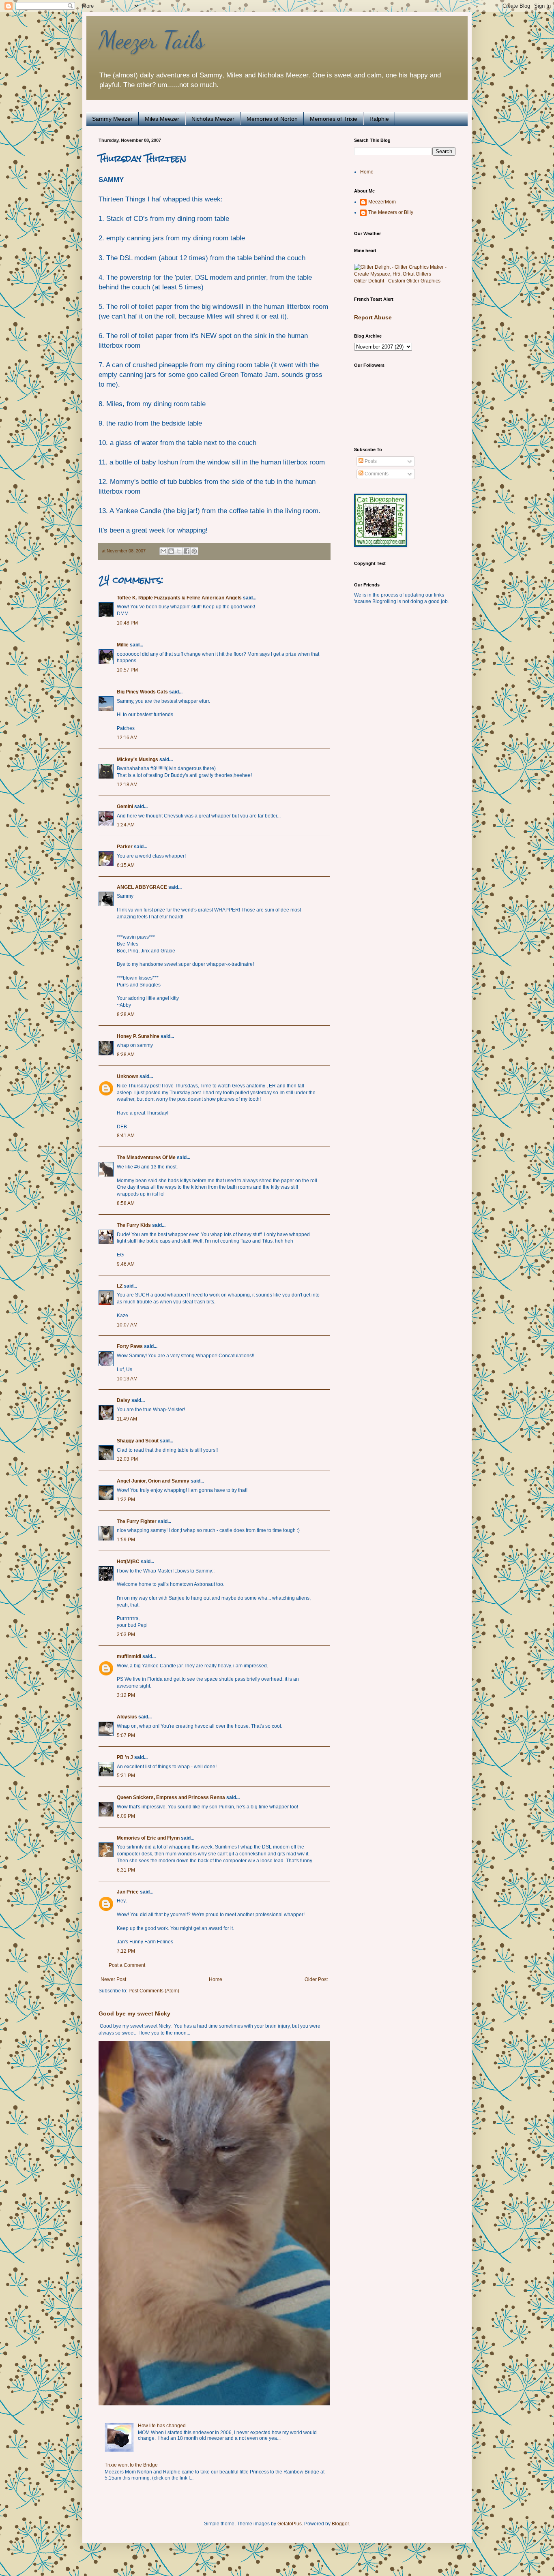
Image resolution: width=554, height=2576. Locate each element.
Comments (376, 474)
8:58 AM (126, 1203)
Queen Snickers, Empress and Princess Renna (171, 1797)
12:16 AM (127, 738)
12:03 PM (127, 1459)
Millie (123, 645)
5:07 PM (126, 1735)
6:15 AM (126, 865)
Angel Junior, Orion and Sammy (153, 1481)
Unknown (128, 1076)
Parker (125, 847)
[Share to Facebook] (187, 551)
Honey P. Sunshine (138, 1036)
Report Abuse (373, 317)
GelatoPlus (290, 2524)
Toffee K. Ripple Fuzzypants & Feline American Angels (179, 598)
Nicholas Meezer (213, 119)
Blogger (340, 2524)
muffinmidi (129, 1656)
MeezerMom (382, 202)
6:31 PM (126, 1870)
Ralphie (379, 119)
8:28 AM (126, 1014)
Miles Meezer (162, 119)
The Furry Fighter (137, 1521)
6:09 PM (126, 1816)
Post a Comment (127, 1965)
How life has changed (162, 2426)
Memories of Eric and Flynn (148, 1838)
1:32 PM (126, 1500)
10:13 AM (127, 1379)
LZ (120, 1286)
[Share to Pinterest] (194, 551)
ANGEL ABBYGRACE (142, 887)
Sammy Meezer (112, 119)
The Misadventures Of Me (146, 1157)
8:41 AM (126, 1136)
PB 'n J (125, 1757)
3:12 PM (126, 1695)
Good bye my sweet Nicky (134, 2013)
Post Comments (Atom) (154, 1991)
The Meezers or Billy (391, 212)
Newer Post (113, 1979)
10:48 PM (127, 623)
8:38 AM (126, 1055)
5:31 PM (126, 1776)
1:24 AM (126, 825)
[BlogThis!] (171, 551)
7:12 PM (126, 1951)
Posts (370, 461)
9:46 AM (126, 1264)
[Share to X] (179, 551)
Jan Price (128, 1892)
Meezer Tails (151, 40)
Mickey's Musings (137, 760)
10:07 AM (127, 1325)
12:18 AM (127, 785)
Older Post (316, 1979)
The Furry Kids (134, 1225)
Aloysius (127, 1717)
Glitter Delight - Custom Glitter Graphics (397, 281)
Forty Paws (130, 1346)
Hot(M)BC (128, 1562)
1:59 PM (126, 1540)
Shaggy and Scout (138, 1441)
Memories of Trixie (334, 119)
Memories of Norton (272, 119)
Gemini (125, 807)
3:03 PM (126, 1635)
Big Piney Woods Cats (142, 692)
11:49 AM (127, 1419)
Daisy (123, 1400)
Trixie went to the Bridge (131, 2465)
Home (216, 1979)
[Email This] (163, 551)
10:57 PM (127, 670)
